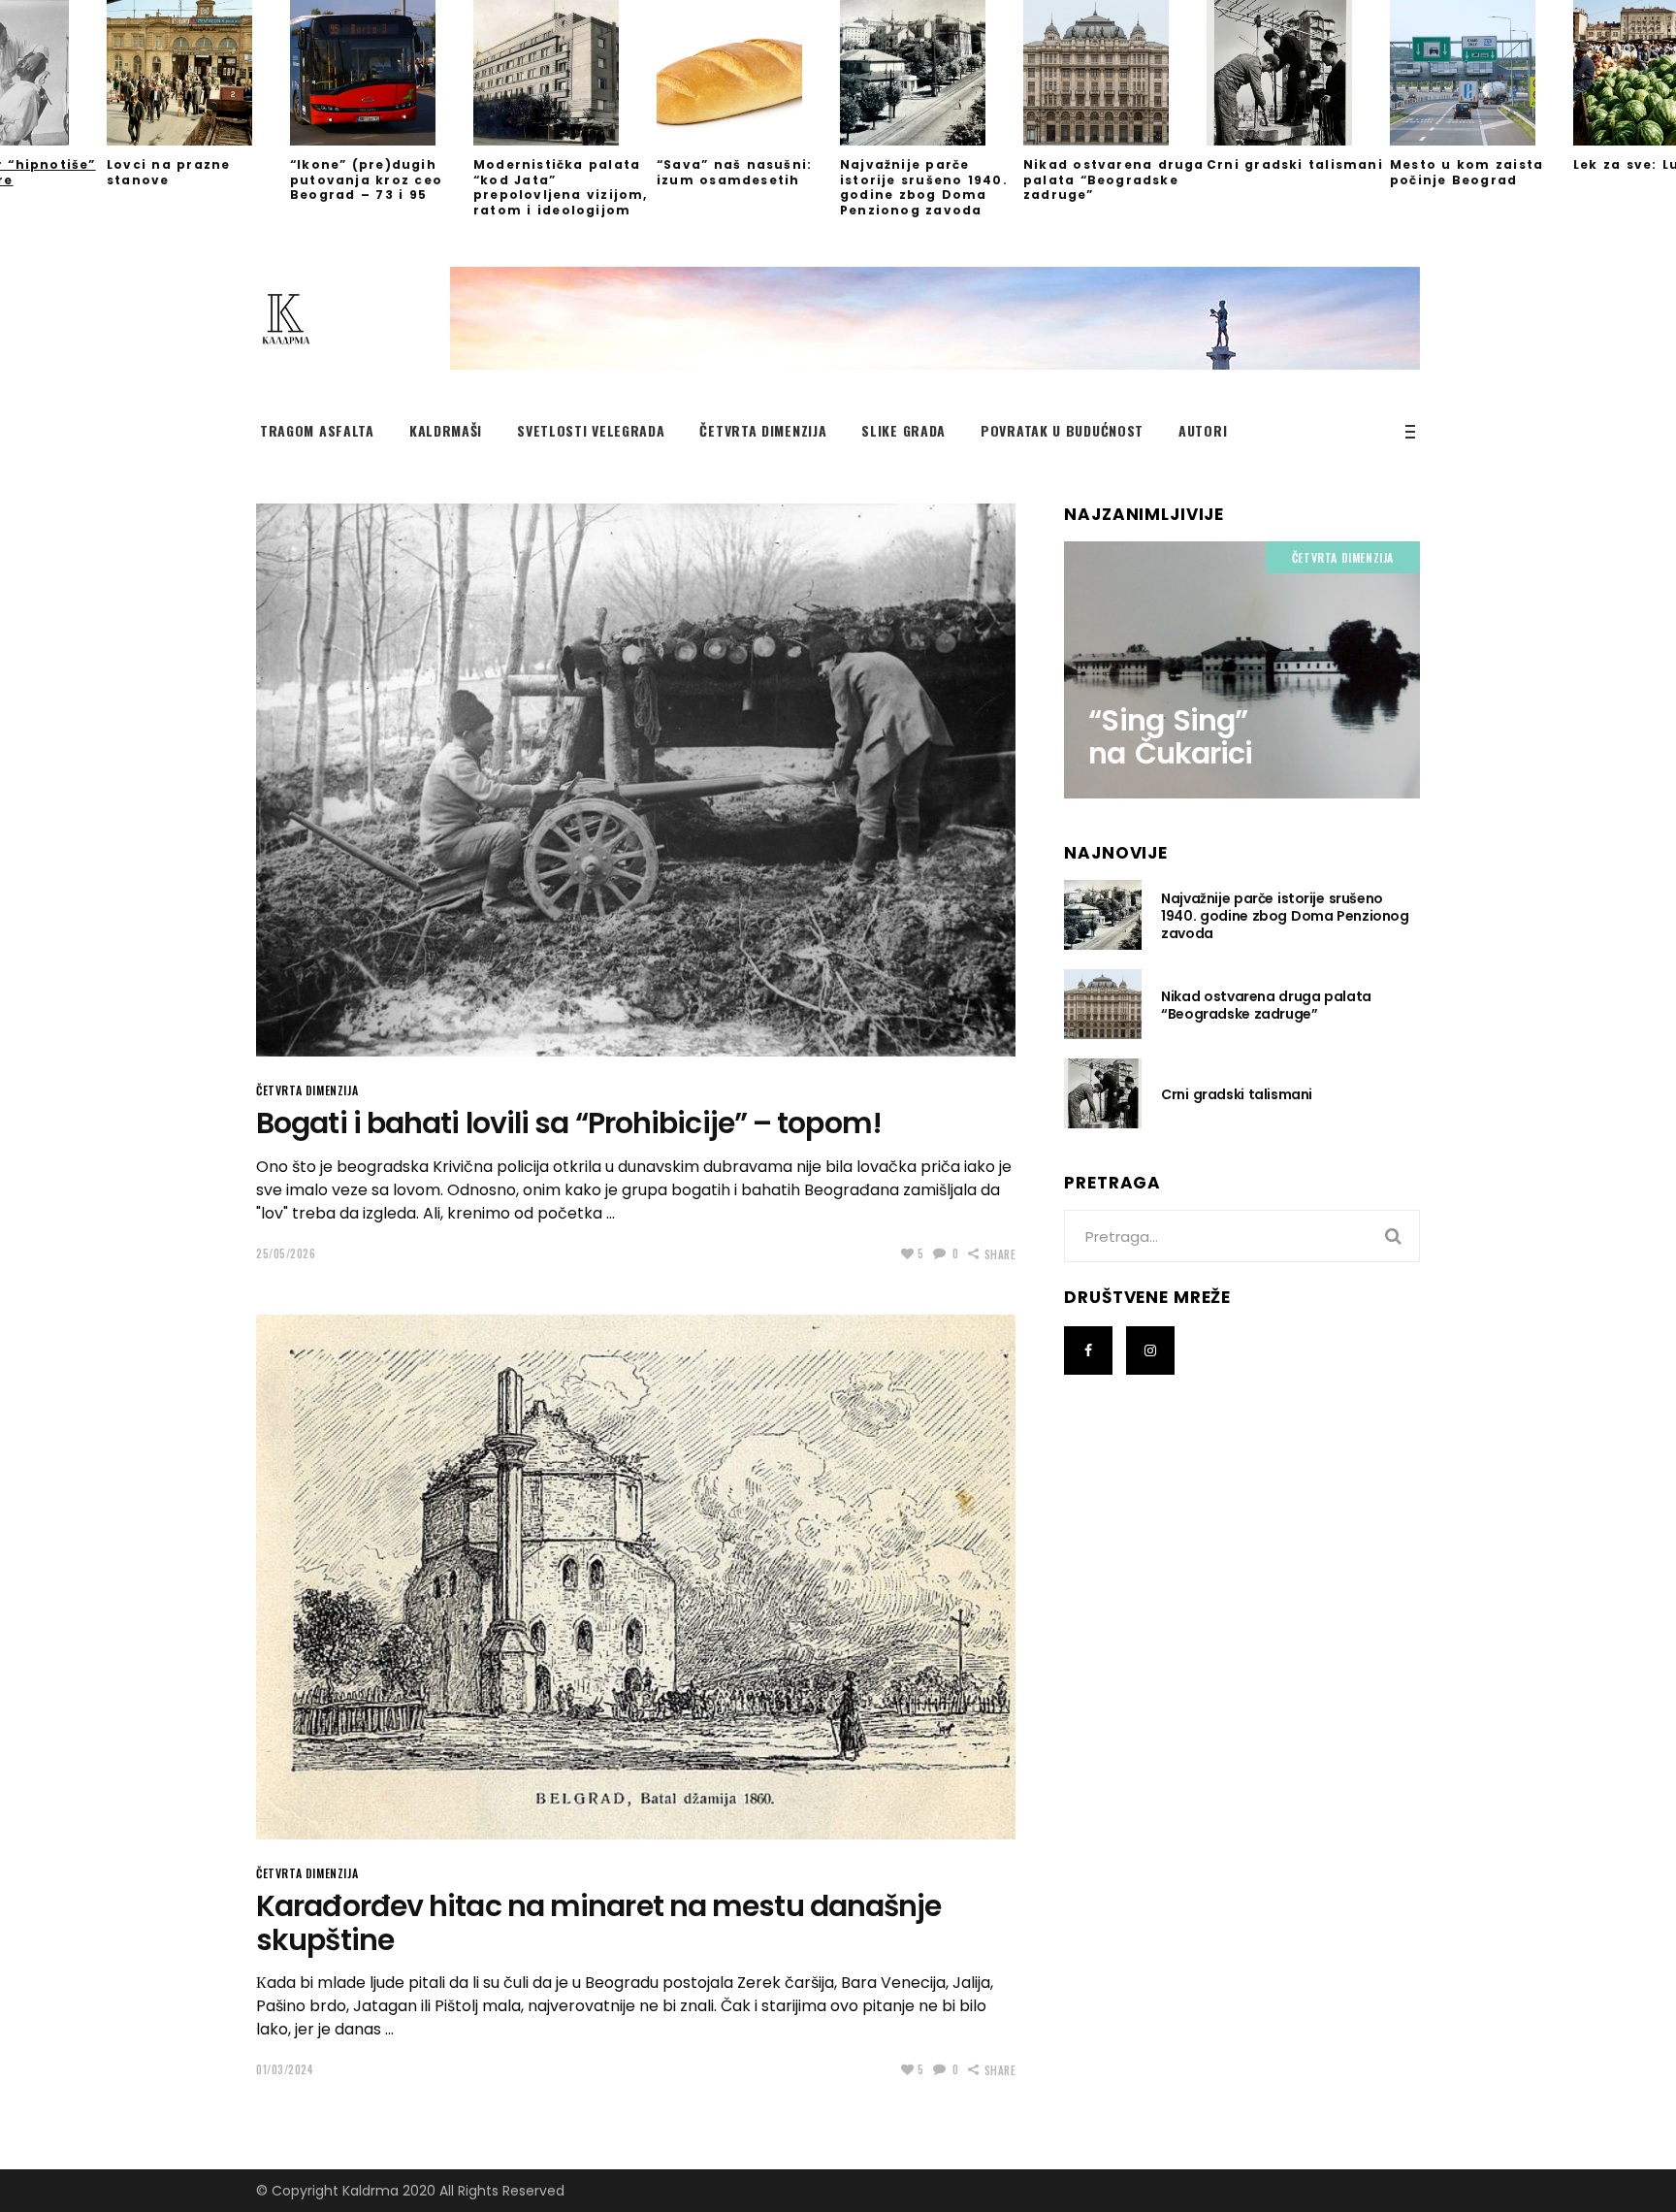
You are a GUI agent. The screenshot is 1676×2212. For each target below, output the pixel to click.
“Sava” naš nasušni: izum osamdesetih (734, 172)
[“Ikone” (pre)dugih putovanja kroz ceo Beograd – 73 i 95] (382, 73)
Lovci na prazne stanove (168, 172)
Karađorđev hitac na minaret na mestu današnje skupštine (599, 1923)
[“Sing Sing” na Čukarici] (1242, 669)
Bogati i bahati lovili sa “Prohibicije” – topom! (569, 1123)
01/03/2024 (285, 2069)
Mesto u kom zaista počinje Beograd (1466, 172)
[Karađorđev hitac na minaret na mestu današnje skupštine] (636, 1578)
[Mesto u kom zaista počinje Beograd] (1482, 73)
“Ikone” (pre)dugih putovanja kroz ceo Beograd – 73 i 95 (366, 179)
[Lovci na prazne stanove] (198, 73)
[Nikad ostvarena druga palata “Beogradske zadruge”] (1115, 73)
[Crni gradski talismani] (1298, 73)
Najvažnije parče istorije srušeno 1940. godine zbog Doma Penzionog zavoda (924, 187)
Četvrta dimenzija (307, 1090)
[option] (932, 109)
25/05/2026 (286, 1253)
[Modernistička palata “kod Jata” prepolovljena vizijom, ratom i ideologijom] (565, 73)
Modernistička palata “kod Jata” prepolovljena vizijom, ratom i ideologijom (561, 187)
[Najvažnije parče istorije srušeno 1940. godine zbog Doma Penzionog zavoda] (932, 73)
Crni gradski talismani (1295, 164)
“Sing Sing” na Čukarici (1170, 737)
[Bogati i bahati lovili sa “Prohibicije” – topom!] (636, 780)
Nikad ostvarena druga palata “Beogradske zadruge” (1114, 179)
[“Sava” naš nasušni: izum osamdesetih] (748, 73)
